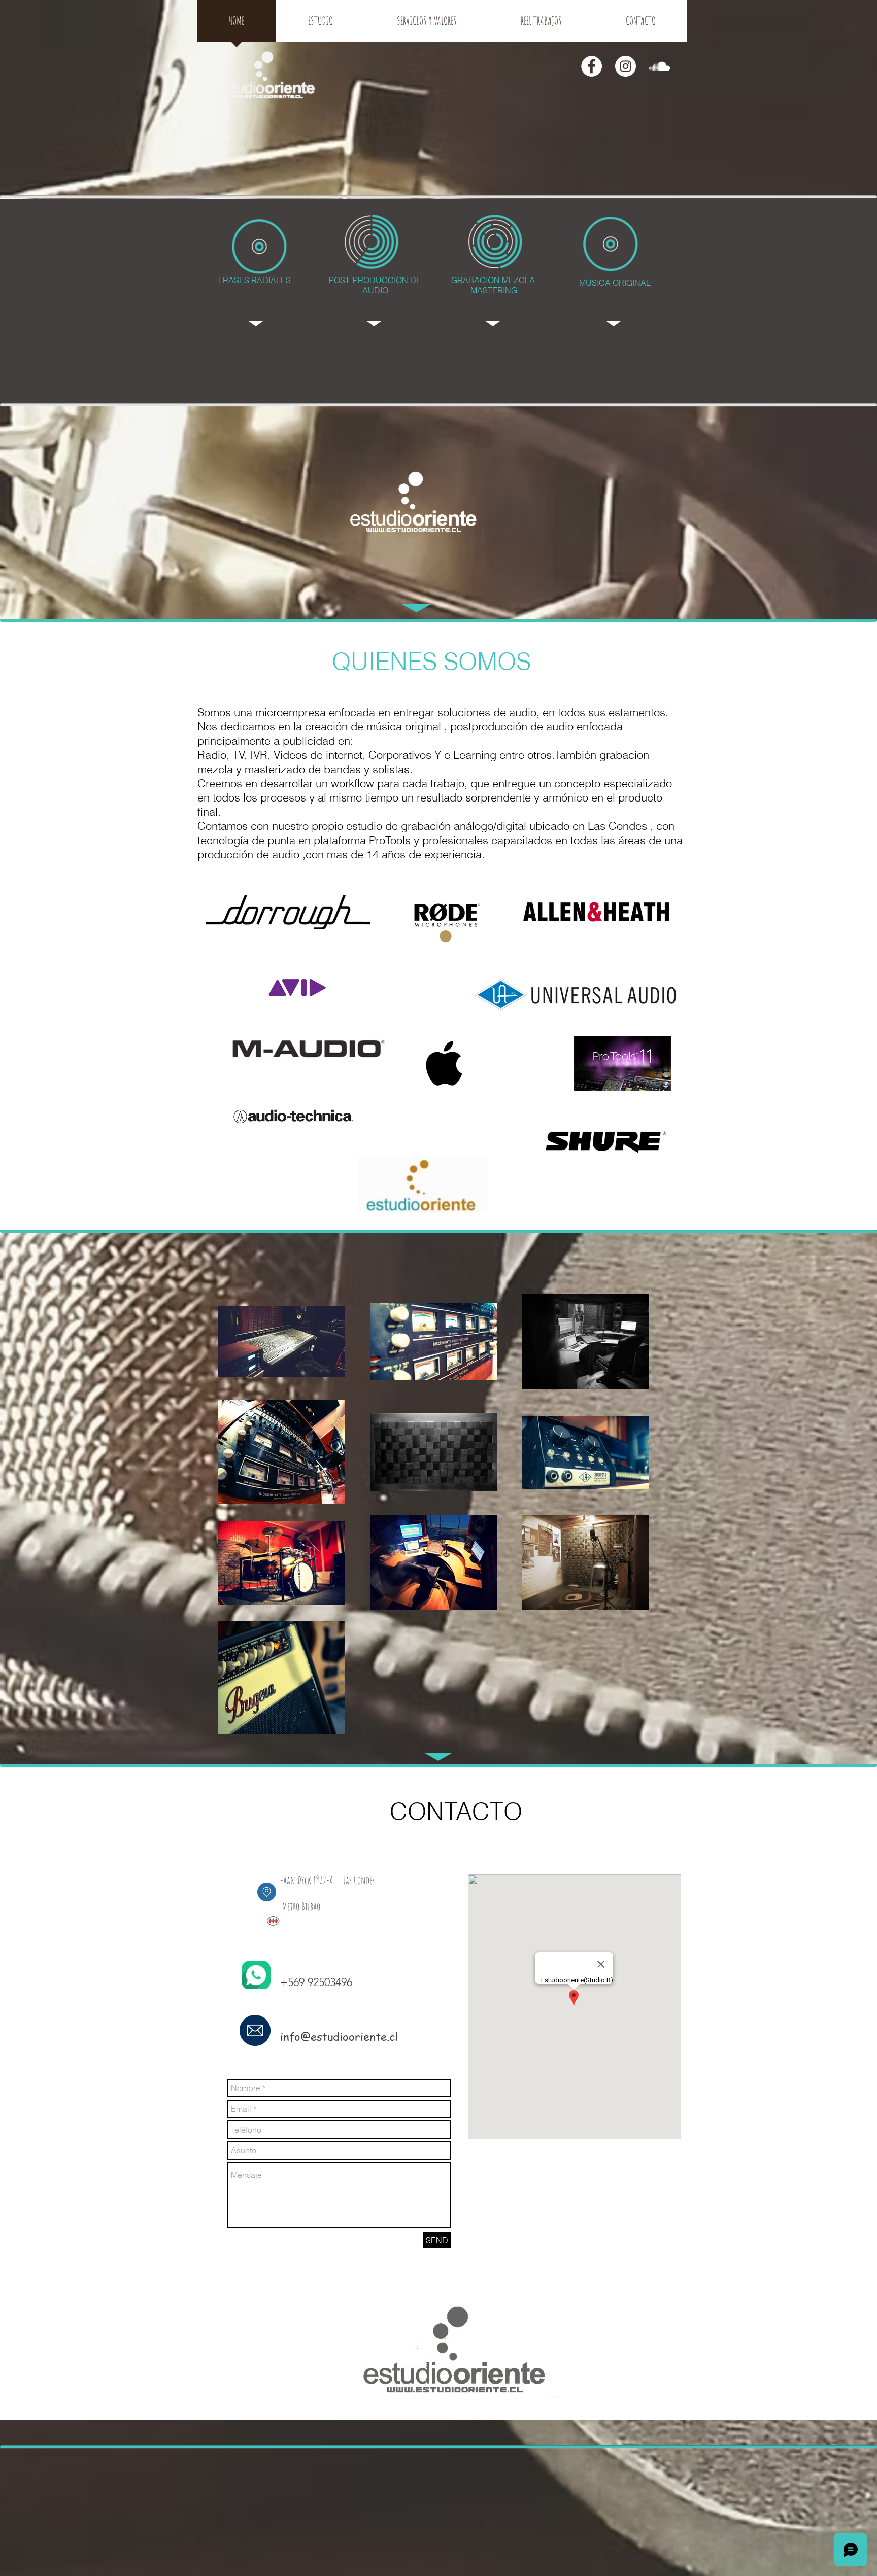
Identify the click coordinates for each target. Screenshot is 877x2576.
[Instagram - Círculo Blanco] (626, 66)
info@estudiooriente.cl (339, 2036)
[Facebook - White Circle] (592, 66)
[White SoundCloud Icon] (660, 66)
